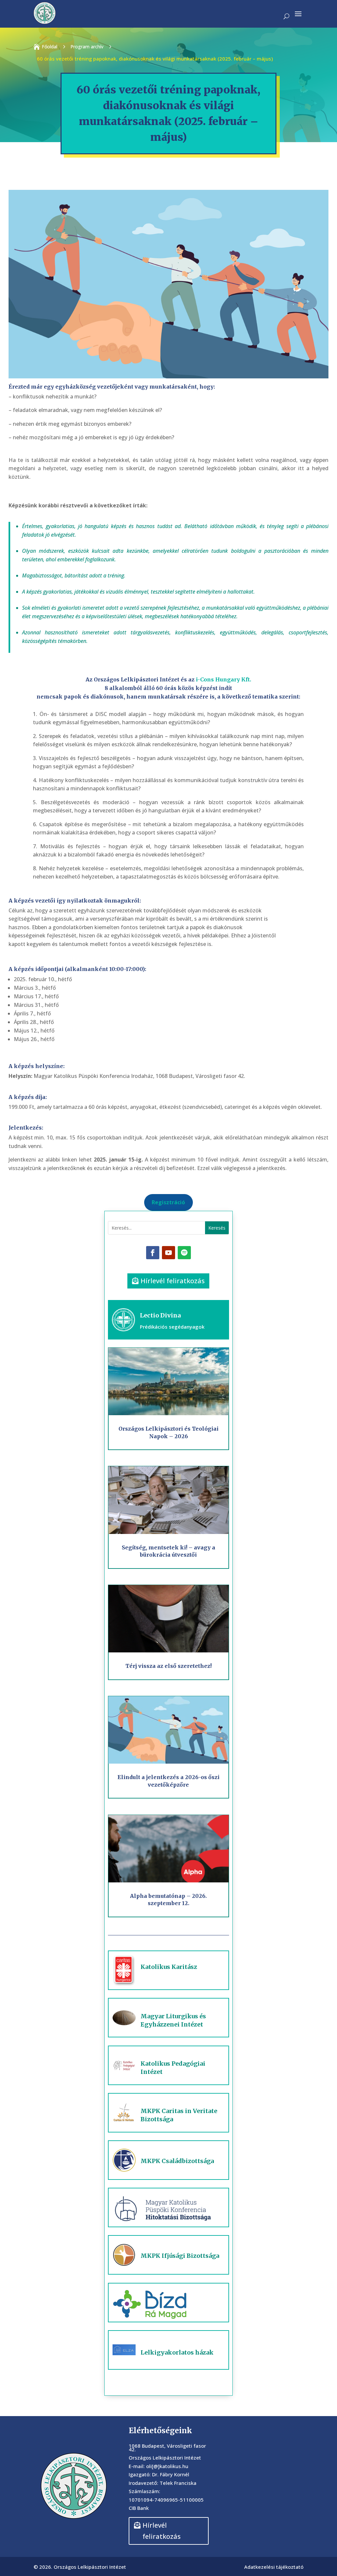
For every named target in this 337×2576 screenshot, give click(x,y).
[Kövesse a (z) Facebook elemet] (153, 1253)
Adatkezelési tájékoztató (274, 2567)
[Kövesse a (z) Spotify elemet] (184, 1253)
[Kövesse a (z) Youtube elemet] (168, 1253)
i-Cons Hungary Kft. (223, 679)
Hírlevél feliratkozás (173, 1281)
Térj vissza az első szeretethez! (168, 1666)
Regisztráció (168, 1202)
